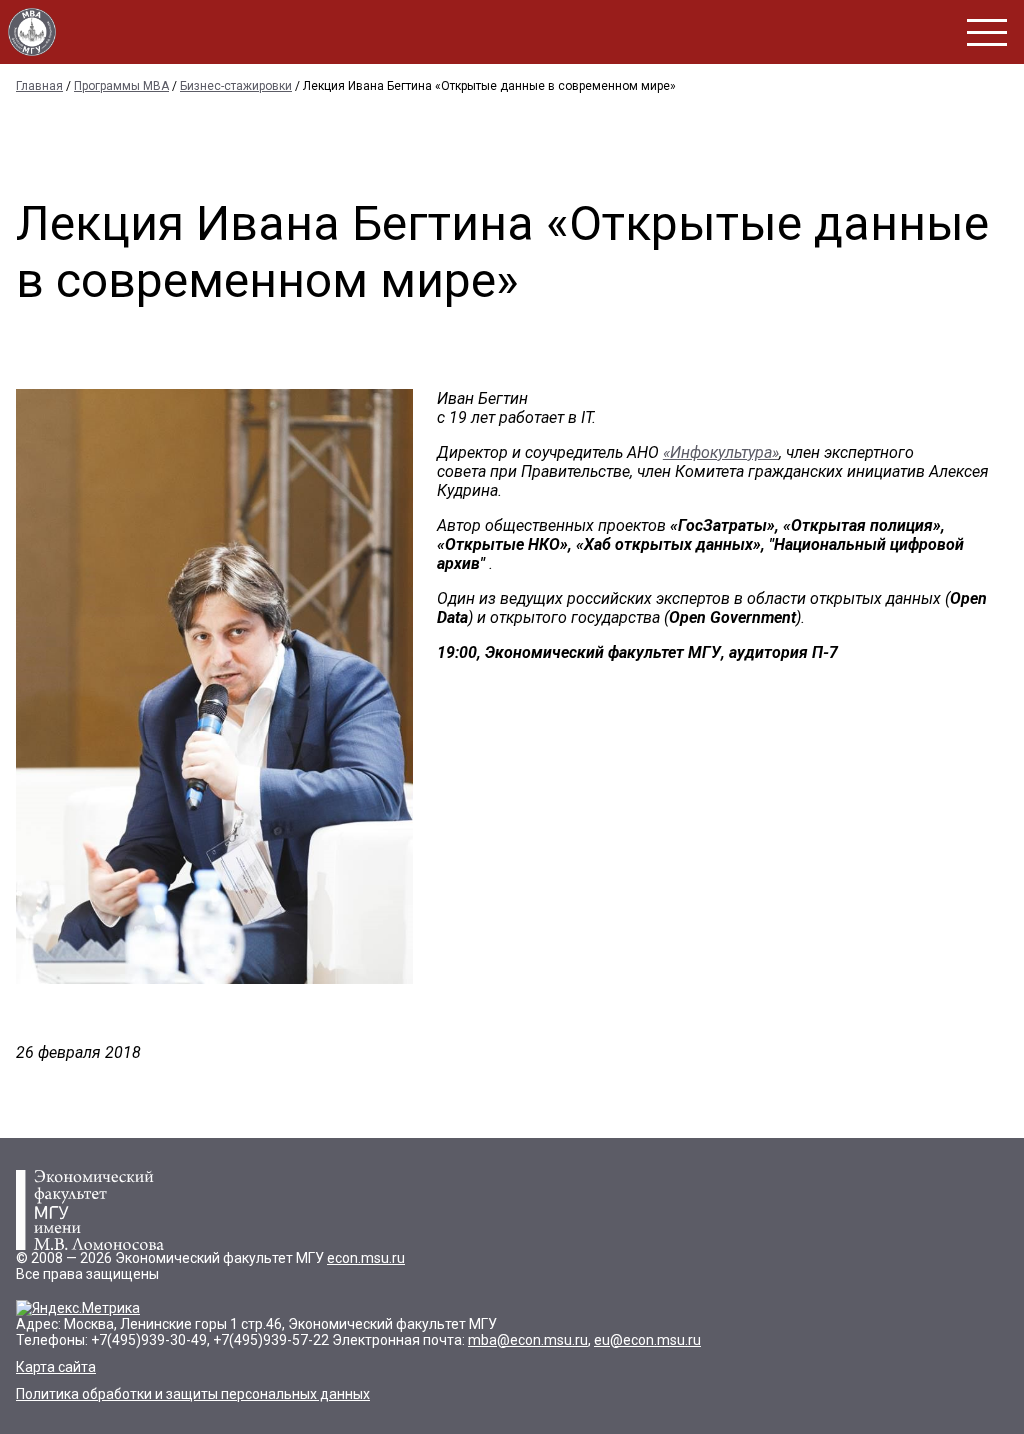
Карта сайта (56, 1367)
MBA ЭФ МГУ (32, 32)
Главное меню (987, 32)
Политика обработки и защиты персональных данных (193, 1394)
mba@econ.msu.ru (528, 1340)
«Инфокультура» (721, 452)
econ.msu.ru (366, 1258)
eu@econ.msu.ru (647, 1340)
